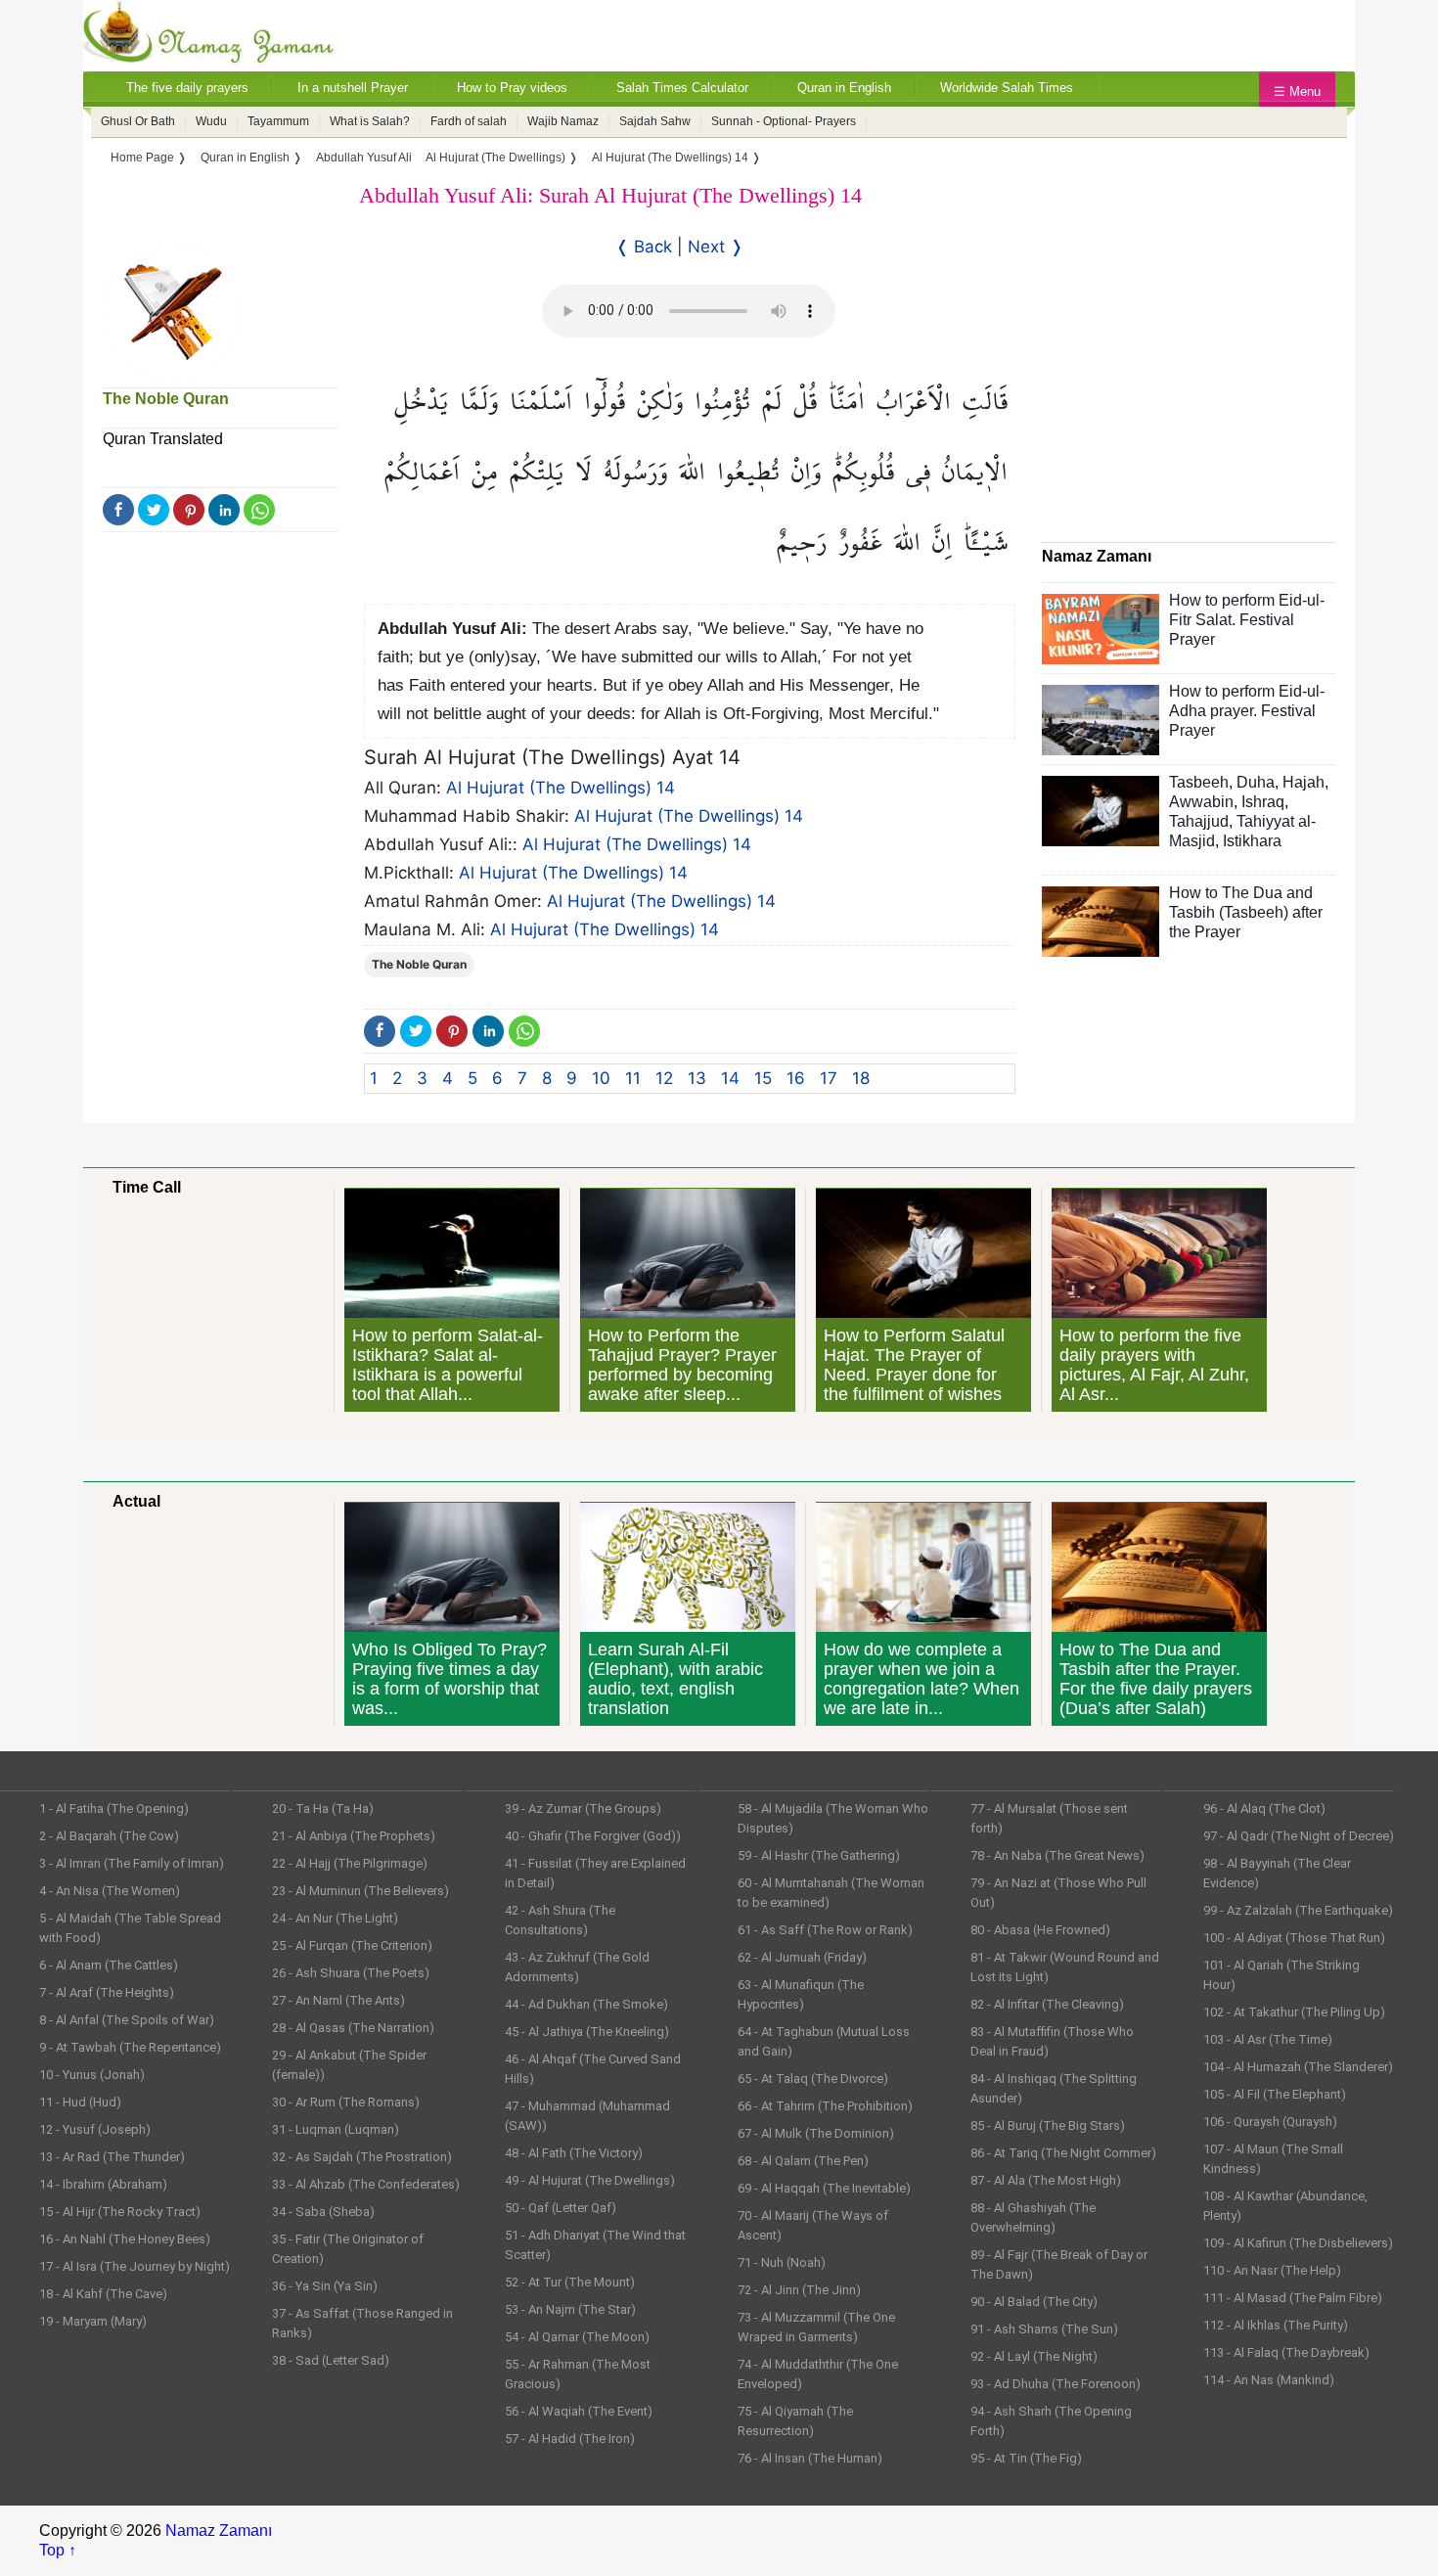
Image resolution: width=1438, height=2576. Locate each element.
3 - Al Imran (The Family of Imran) (132, 1863)
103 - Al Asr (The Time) (1268, 2039)
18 (861, 1078)
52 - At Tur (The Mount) (570, 2282)
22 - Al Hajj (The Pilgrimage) (350, 1863)
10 (601, 1078)
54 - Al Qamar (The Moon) (577, 2337)
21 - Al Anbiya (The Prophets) (354, 1836)
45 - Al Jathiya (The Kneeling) (587, 2032)
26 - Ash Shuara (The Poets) (351, 1973)
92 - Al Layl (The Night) (1034, 2356)
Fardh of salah (469, 121)
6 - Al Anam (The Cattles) (109, 1965)
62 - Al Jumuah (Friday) (802, 1957)
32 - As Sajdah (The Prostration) (362, 2157)
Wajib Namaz (563, 121)
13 (697, 1078)
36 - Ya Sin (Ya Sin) (325, 2286)
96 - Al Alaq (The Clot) (1264, 1808)
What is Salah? (370, 121)
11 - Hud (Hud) (80, 2102)
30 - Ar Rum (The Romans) (346, 2102)
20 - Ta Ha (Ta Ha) (323, 1808)
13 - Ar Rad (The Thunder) (112, 2157)
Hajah (1303, 782)
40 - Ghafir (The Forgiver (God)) (593, 1836)
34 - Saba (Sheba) (323, 2212)
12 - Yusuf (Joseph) (95, 2129)
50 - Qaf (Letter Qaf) (561, 2208)
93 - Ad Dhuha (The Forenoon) (1056, 2384)
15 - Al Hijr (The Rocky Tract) (120, 2212)
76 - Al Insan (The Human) (810, 2458)
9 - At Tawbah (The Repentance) (130, 2047)
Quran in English (844, 88)
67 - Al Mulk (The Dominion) (816, 2133)
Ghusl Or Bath (138, 121)
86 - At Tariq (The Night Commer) (1063, 2153)
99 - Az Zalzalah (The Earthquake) (1298, 1910)
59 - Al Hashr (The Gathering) (819, 1855)
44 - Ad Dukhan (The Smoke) (586, 2004)
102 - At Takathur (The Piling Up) (1294, 2012)
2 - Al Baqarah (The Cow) (109, 1836)
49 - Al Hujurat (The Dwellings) (590, 2180)
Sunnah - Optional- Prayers (784, 121)
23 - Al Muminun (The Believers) (360, 1891)
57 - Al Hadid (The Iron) (570, 2439)
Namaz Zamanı (219, 2531)
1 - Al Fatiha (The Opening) (114, 1808)
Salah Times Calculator (682, 88)
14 (730, 1078)
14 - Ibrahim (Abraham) (103, 2184)
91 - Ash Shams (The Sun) (1044, 2329)
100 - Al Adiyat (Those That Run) (1294, 1938)
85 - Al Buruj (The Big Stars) (1048, 2125)
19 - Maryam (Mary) (93, 2321)
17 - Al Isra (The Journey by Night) (135, 2266)
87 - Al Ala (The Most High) (1046, 2180)
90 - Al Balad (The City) (1034, 2302)
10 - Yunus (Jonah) (92, 2075)
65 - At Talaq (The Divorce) (813, 2079)
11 (633, 1078)
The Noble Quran (166, 399)
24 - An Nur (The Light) (335, 1918)
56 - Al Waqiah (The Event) (579, 2411)
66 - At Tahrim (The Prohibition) (825, 2106)
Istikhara (1252, 841)
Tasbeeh (1199, 782)
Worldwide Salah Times (1007, 88)
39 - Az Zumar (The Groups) (583, 1808)
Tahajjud (1199, 821)
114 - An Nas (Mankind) (1269, 2380)
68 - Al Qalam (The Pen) (803, 2161)
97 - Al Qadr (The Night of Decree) (1299, 1836)
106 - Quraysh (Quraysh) (1270, 2122)
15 (763, 1078)
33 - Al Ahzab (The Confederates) (366, 2184)
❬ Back (644, 247)
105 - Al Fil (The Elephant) (1275, 2094)
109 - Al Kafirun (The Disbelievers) (1298, 2243)
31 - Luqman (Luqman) (336, 2129)
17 (829, 1078)
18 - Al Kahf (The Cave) (103, 2294)
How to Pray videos (512, 88)
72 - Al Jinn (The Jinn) (799, 2290)
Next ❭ (716, 247)
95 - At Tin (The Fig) (1026, 2458)
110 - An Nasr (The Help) (1272, 2270)
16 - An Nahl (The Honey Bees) (125, 2239)
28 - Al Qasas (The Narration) (353, 2028)
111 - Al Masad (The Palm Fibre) (1293, 2298)
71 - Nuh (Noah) (782, 2262)
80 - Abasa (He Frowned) (1040, 1930)
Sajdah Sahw (655, 121)
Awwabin (1201, 802)
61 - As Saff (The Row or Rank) (825, 1930)
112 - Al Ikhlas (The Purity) (1276, 2325)
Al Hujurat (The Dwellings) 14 (561, 788)
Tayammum (278, 121)
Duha (1256, 782)
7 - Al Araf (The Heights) (107, 1992)
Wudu (211, 121)
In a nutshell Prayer (353, 88)
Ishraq (1263, 802)
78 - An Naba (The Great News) (1057, 1855)
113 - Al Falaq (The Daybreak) (1286, 2352)
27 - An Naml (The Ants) (338, 2000)
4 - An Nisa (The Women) (110, 1891)
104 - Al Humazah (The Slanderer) (1298, 2067)
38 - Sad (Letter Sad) (331, 2360)
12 (664, 1078)
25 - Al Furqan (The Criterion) (352, 1945)
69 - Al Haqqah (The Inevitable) (824, 2188)
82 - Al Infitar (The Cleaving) (1047, 2004)
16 (796, 1078)
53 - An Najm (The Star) (570, 2309)
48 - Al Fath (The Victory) (574, 2153)
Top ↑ (58, 2550)
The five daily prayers (187, 88)
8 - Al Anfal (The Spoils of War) (127, 2020)
